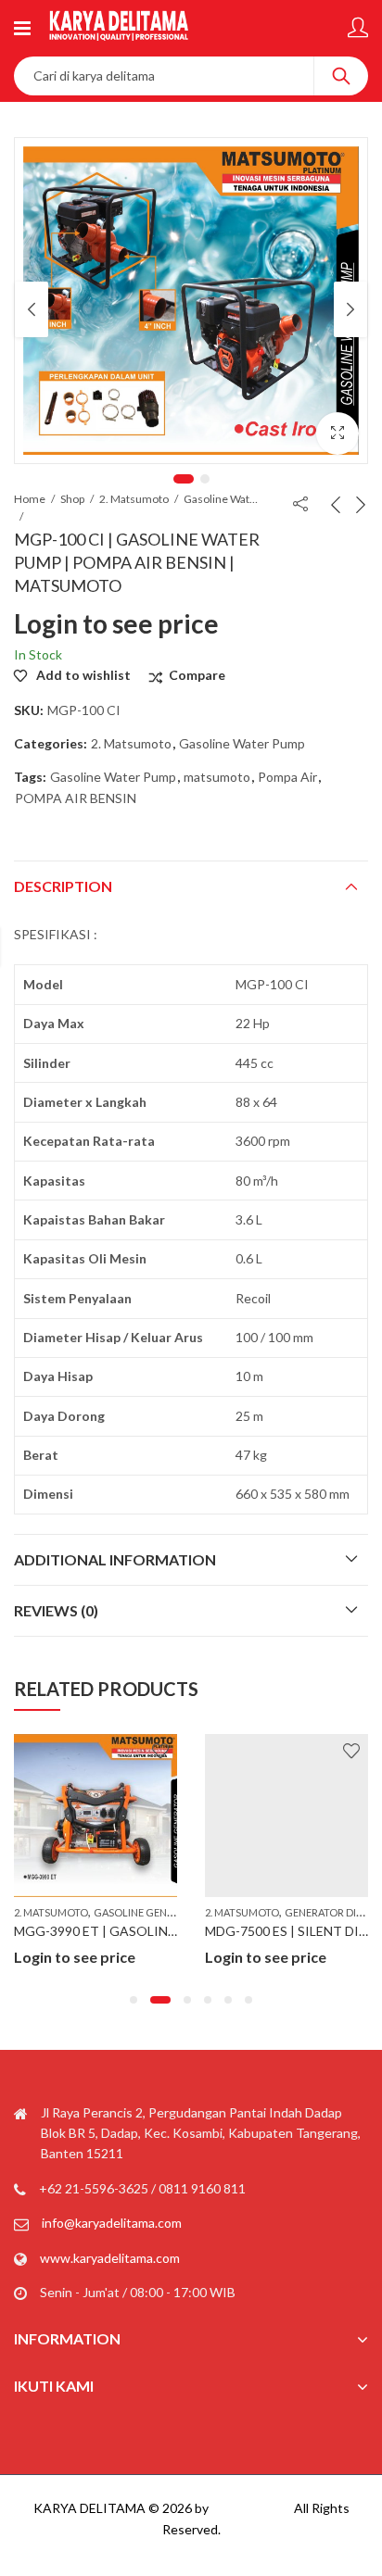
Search (341, 76)
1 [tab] (184, 479)
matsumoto (217, 777)
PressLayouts (251, 2508)
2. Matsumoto (134, 499)
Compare (197, 675)
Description (63, 886)
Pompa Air (287, 777)
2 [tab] (205, 479)
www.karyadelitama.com (110, 2258)
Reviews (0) (56, 1610)
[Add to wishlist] (24, 1751)
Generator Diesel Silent (213, 1912)
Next (350, 309)
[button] (134, 2000)
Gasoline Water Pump (221, 499)
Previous (32, 309)
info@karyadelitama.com (112, 2223)
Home (30, 499)
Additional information (115, 1559)
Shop (72, 499)
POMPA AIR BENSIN (76, 798)
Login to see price (116, 623)
